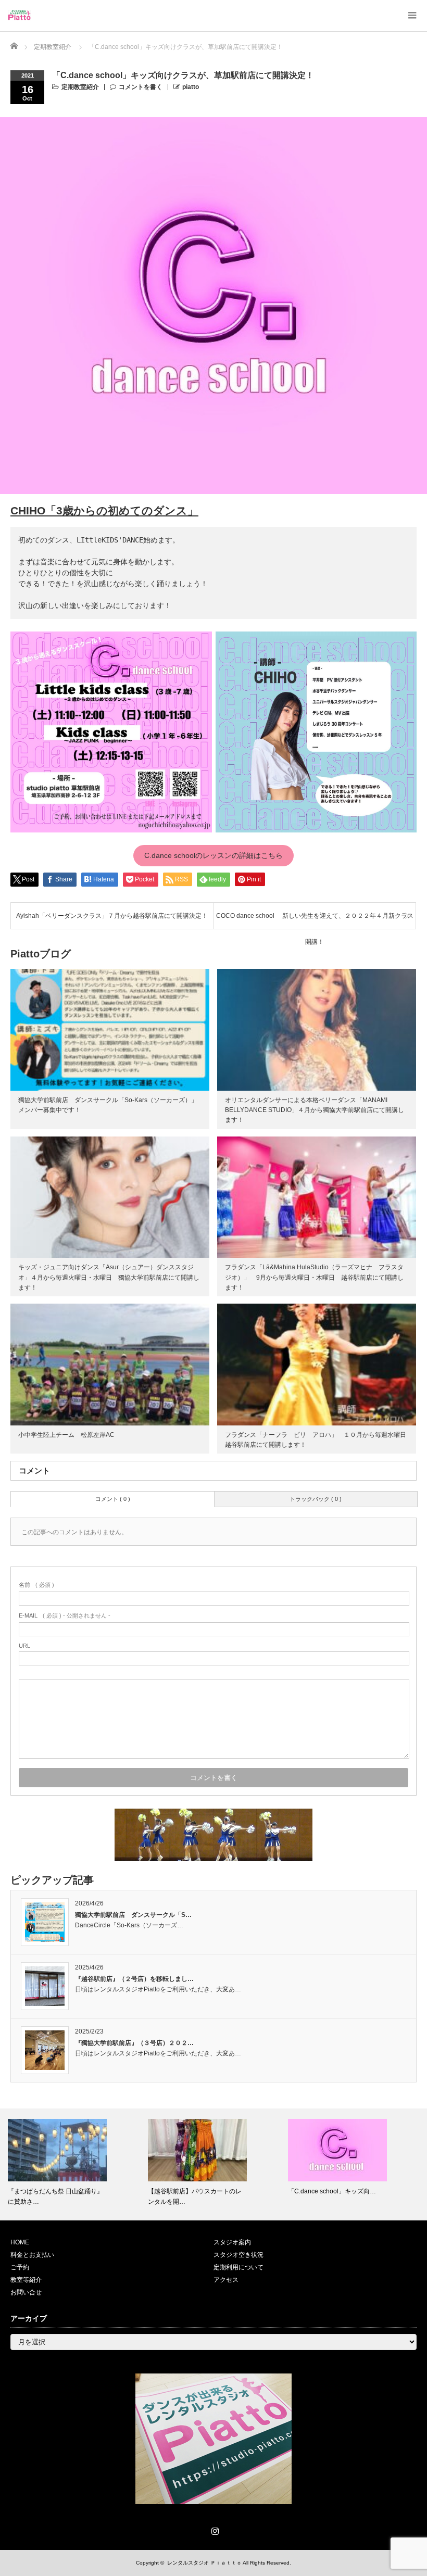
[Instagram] (213, 2529)
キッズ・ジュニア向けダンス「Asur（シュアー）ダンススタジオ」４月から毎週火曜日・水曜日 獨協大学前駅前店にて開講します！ (109, 1277)
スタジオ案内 (232, 2242)
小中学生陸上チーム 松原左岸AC (66, 1435)
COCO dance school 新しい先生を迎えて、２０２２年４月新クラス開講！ (315, 920)
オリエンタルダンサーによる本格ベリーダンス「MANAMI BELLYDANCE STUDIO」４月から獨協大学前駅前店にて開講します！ (315, 1110)
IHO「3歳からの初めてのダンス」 (112, 510)
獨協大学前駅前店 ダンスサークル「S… (133, 1915)
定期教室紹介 (80, 87)
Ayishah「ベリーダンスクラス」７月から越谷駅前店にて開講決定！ (112, 916)
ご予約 (20, 2267)
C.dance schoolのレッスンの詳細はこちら (213, 855)
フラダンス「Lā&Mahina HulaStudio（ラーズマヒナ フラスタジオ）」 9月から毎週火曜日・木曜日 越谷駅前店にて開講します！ (314, 1277)
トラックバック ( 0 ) (316, 1499)
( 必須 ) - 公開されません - (65, 1615)
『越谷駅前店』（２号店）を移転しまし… (134, 1979)
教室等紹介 (26, 2280)
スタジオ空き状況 (238, 2255)
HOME (20, 2242)
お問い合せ (26, 2292)
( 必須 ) (36, 1585)
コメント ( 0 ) (113, 1499)
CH (18, 510)
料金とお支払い (32, 2255)
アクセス (226, 2280)
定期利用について (238, 2267)
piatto (191, 87)
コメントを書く (141, 87)
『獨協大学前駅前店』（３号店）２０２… (134, 2043)
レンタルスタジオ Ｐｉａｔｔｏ (204, 2563)
